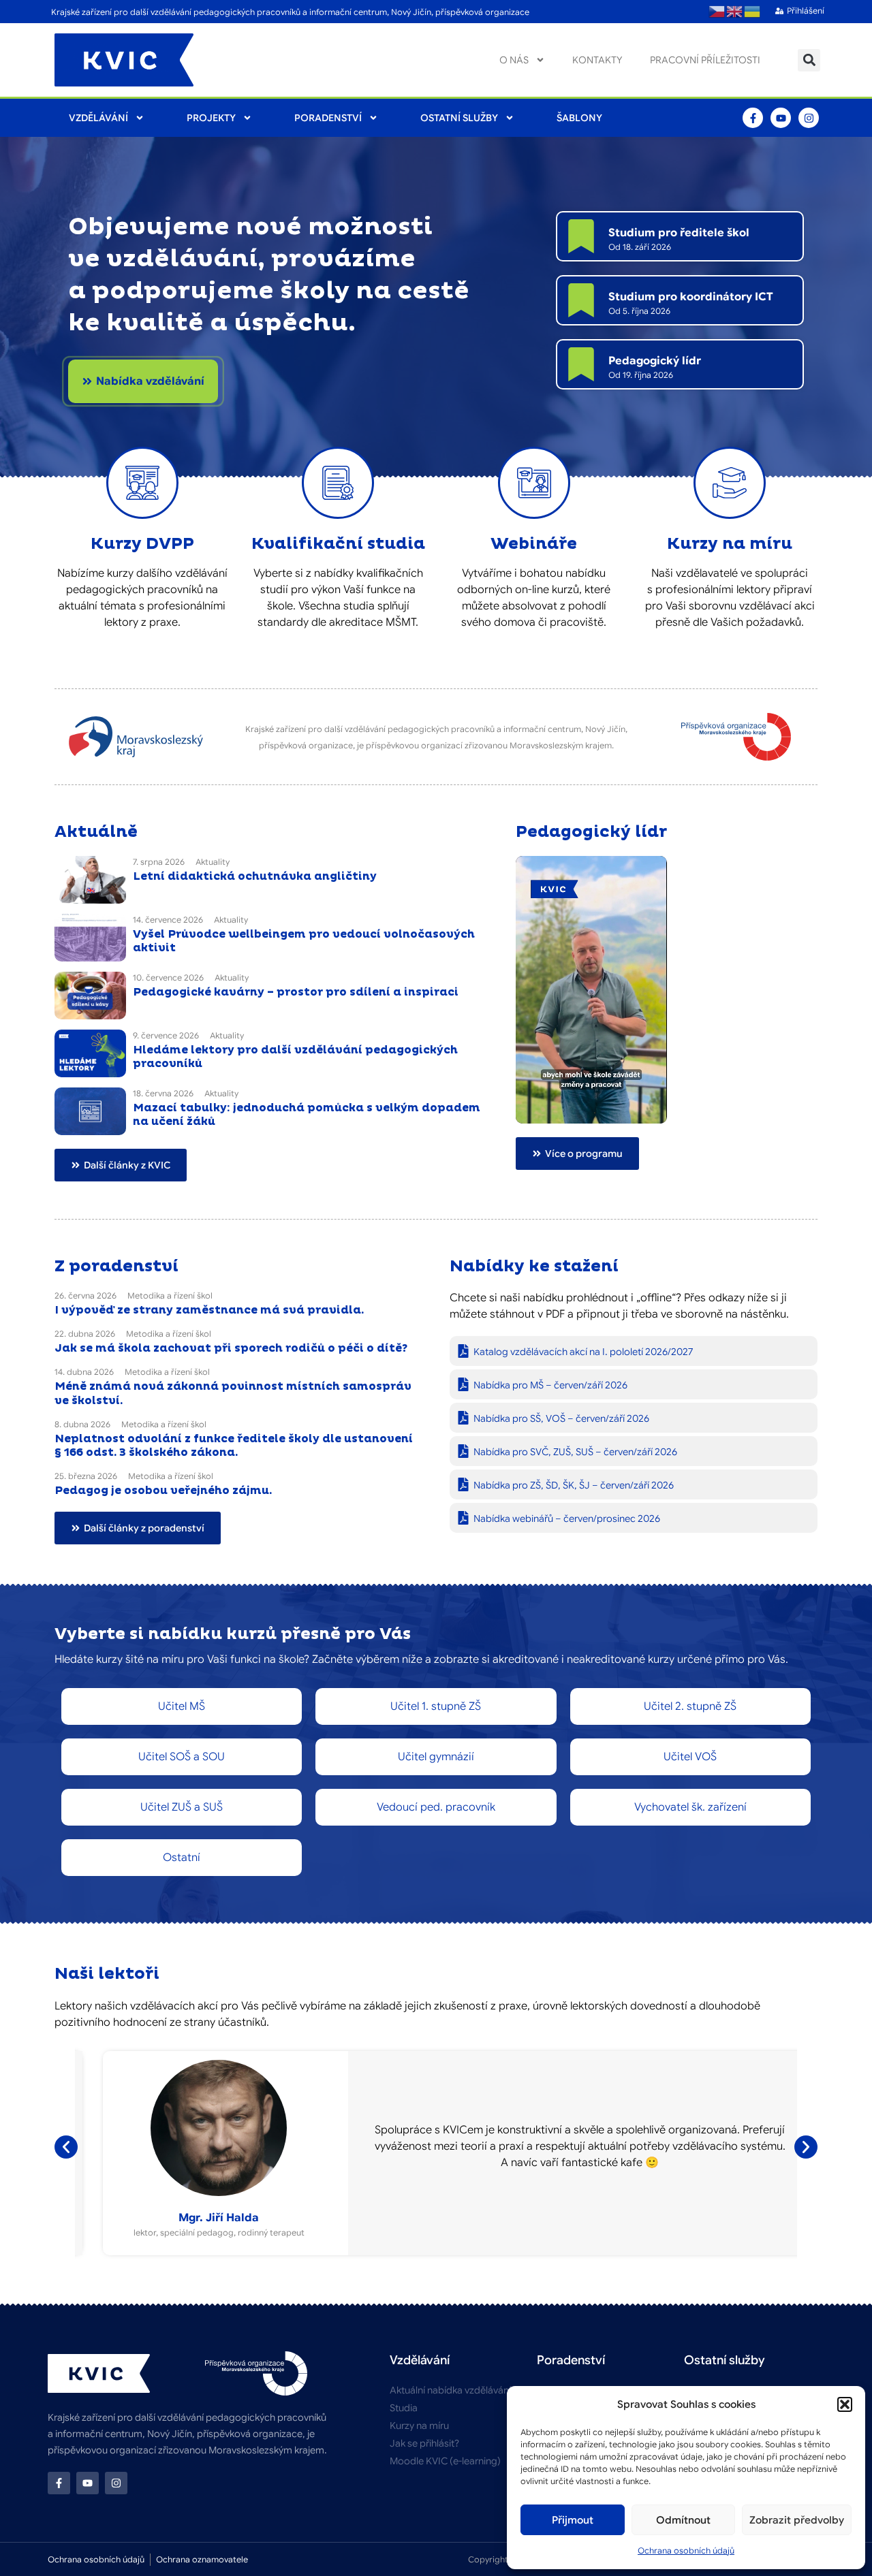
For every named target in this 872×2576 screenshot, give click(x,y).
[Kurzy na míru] (730, 483)
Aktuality (213, 862)
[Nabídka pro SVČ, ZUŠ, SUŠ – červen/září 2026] (463, 1451)
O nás (514, 60)
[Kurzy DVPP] (142, 483)
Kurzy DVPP (142, 544)
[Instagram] (809, 118)
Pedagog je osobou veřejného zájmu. (163, 1491)
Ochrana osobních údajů (686, 2550)
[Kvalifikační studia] (338, 483)
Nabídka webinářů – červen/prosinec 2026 (567, 1518)
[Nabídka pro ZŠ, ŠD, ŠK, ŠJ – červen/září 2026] (463, 1484)
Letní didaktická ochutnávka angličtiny (255, 876)
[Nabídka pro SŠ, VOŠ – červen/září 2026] (463, 1418)
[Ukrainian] (753, 12)
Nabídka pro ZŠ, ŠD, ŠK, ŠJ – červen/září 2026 (574, 1485)
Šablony (579, 118)
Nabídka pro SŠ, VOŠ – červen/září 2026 (561, 1418)
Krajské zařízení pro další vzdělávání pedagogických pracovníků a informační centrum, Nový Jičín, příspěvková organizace (290, 12)
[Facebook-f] (753, 118)
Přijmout (573, 2520)
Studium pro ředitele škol (679, 233)
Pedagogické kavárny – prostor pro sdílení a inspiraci (296, 992)
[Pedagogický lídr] (581, 364)
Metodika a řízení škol (170, 1295)
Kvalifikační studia (338, 544)
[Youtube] (781, 118)
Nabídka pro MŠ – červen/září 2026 (550, 1385)
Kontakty (597, 60)
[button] (845, 2404)
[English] (735, 12)
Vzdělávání (98, 118)
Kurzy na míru (730, 544)
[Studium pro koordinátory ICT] (581, 300)
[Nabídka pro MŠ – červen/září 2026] (463, 1384)
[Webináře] (534, 483)
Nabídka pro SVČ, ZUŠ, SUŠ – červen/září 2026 (575, 1452)
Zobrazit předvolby (797, 2520)
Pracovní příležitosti (705, 60)
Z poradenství (116, 1267)
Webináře (534, 544)
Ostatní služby (459, 118)
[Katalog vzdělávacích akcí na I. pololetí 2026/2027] (463, 1351)
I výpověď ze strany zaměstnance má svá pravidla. (209, 1310)
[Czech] (717, 12)
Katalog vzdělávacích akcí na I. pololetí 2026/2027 (583, 1352)
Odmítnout (683, 2520)
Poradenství (328, 118)
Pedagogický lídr (655, 361)
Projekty (211, 118)
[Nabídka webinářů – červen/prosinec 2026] (463, 1518)
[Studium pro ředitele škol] (581, 236)
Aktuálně (96, 832)
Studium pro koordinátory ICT (691, 297)
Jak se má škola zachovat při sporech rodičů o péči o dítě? (231, 1348)
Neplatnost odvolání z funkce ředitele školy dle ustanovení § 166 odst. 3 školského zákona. (234, 1446)
